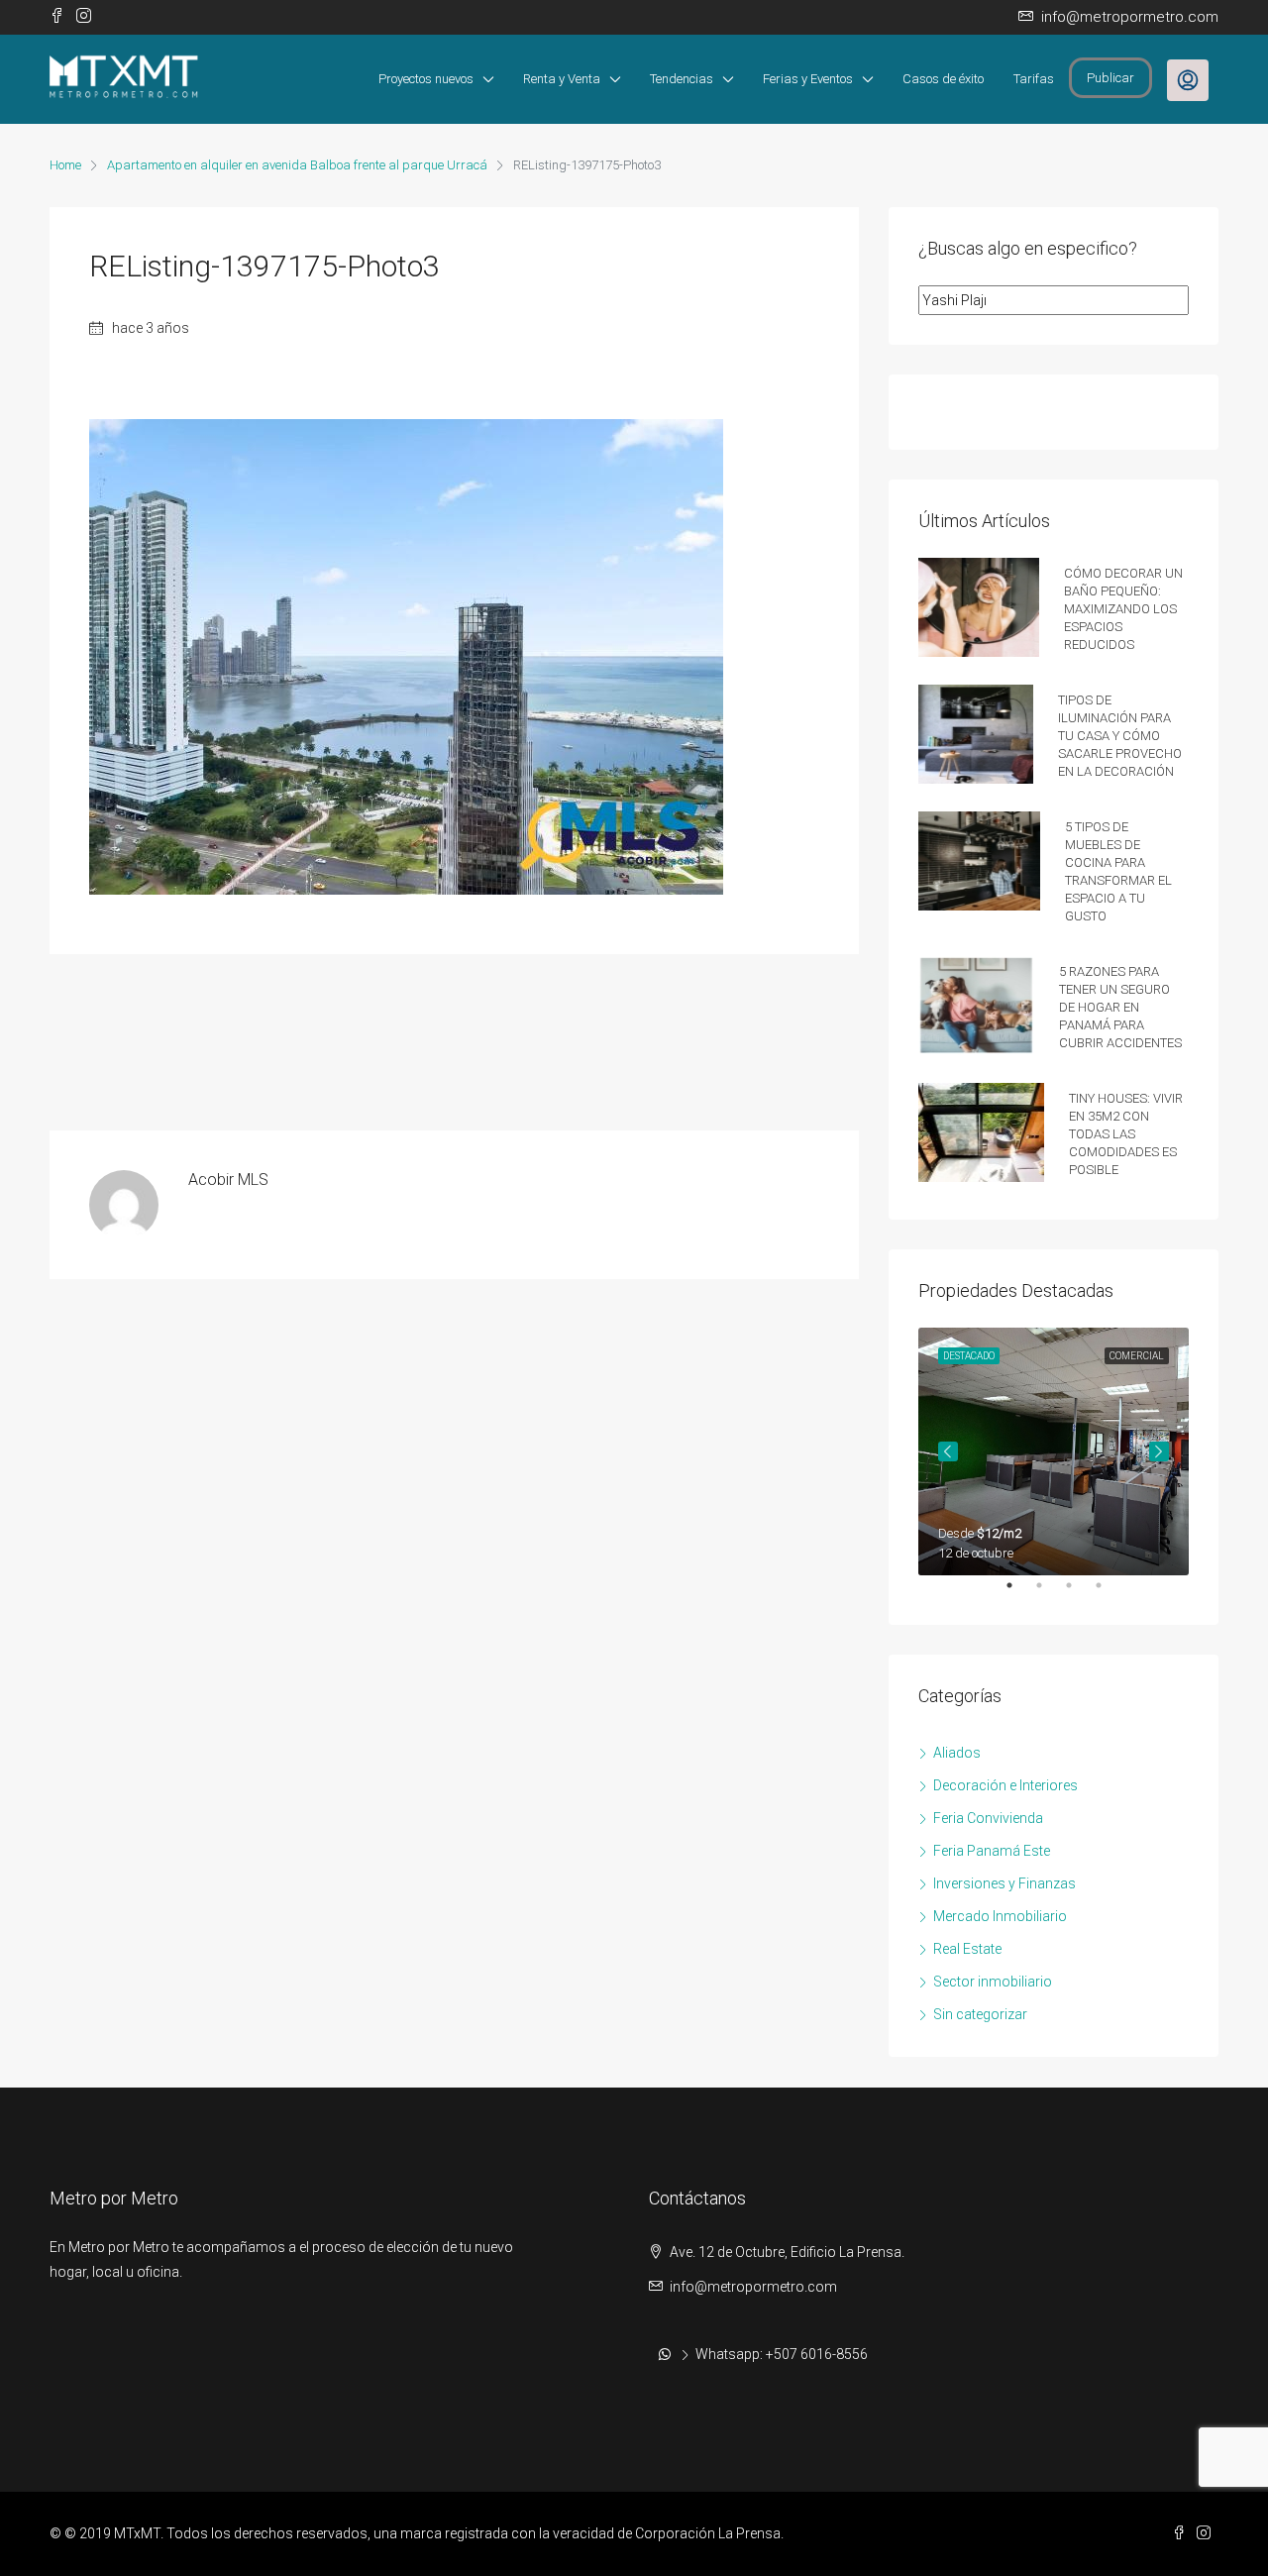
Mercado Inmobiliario (1000, 1916)
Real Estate (967, 1949)
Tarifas (1034, 79)
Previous (948, 1451)
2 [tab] (1049, 1593)
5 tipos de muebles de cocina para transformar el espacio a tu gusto (1118, 869)
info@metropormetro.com (753, 2287)
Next (1159, 1451)
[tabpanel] (1054, 1451)
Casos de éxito (943, 79)
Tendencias (682, 79)
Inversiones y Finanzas (1004, 1883)
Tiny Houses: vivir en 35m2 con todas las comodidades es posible (1126, 1132)
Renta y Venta (562, 79)
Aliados (957, 1753)
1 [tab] (1019, 1593)
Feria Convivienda (988, 1818)
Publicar (1110, 78)
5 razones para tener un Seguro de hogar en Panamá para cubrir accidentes (1120, 1005)
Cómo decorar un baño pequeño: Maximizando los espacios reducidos (1123, 607)
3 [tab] (1079, 1593)
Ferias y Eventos (808, 79)
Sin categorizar (980, 2014)
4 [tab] (1109, 1593)
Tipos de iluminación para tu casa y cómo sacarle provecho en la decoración (1120, 734)
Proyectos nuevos (426, 79)
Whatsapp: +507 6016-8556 (782, 2354)
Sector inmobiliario (993, 1982)
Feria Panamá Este (992, 1851)
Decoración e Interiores (1005, 1785)
